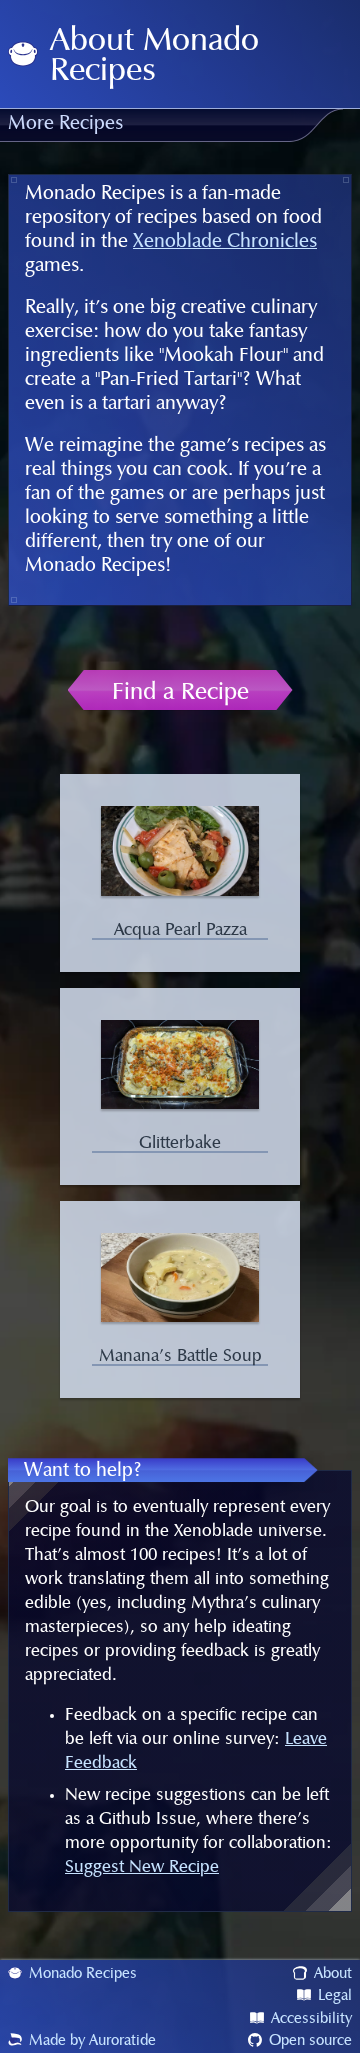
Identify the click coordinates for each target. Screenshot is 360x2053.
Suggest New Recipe (142, 1867)
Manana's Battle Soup (180, 1356)
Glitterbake (180, 1143)
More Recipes (65, 124)
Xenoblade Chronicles (225, 242)
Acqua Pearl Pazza (180, 930)
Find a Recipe (180, 692)
